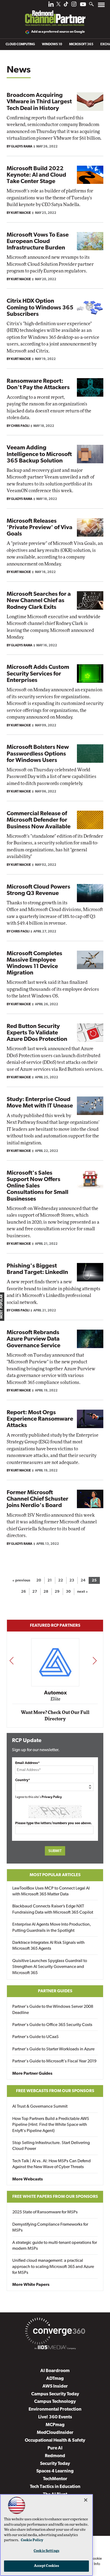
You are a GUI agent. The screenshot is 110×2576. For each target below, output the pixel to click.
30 (68, 1592)
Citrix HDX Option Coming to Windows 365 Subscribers (40, 308)
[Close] (86, 2500)
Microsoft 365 (81, 44)
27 (35, 1592)
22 (61, 1581)
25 (94, 1581)
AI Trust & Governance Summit (40, 2107)
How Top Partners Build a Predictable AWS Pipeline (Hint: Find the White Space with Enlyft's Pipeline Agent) (51, 2125)
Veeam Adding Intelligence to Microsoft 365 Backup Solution (39, 454)
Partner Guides (55, 1991)
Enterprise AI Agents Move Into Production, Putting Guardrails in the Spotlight (52, 1928)
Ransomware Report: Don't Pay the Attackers (38, 384)
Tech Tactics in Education (55, 2487)
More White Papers (31, 2285)
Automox (55, 1693)
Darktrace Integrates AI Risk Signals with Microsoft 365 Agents (48, 1946)
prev (11, 1661)
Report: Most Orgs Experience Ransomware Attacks (40, 1419)
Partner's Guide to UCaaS (36, 2037)
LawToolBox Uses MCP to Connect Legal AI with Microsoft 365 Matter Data (51, 1891)
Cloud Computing (20, 44)
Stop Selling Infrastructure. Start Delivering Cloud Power (51, 2146)
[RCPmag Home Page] (55, 14)
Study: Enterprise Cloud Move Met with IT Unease (40, 1103)
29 (57, 1592)
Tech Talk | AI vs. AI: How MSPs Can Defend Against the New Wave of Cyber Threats (52, 2164)
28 (46, 1592)
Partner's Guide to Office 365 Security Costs (52, 2025)
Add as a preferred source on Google (58, 32)
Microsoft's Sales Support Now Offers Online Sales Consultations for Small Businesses (38, 1186)
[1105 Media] (55, 2348)
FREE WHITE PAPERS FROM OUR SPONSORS (55, 2197)
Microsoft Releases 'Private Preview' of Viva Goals (40, 528)
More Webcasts (27, 2179)
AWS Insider (55, 2386)
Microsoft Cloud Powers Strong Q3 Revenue (38, 890)
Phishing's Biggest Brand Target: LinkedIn (37, 1269)
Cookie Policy (32, 2540)
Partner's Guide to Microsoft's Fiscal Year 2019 (54, 2061)
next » (82, 1592)
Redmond (55, 2456)
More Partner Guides (32, 2074)
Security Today (55, 2464)
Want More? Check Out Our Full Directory (55, 1716)
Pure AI (55, 2448)
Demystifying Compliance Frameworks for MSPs (50, 2228)
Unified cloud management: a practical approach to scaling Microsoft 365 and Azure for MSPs (53, 2267)
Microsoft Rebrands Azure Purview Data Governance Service (34, 1339)
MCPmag (55, 2425)
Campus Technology (55, 2402)
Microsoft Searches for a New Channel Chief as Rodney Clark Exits (39, 601)
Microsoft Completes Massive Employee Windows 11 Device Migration (34, 963)
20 (39, 1581)
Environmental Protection (55, 2409)
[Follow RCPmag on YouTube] (83, 5)
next (95, 1661)
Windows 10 (52, 44)
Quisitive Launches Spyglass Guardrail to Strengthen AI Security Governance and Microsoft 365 (50, 1967)
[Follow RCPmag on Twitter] (58, 5)
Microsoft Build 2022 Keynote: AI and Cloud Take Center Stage (36, 175)
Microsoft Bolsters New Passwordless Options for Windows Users (38, 754)
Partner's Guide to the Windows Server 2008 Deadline (53, 2010)
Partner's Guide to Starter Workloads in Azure (53, 2049)
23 (72, 1581)
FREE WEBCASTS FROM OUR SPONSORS (55, 2091)
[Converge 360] (55, 2332)
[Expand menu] (101, 6)
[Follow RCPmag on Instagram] (74, 5)
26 (23, 1592)
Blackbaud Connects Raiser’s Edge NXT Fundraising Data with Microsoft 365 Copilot (53, 1909)
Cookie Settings (46, 2551)
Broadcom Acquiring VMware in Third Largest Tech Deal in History (39, 102)
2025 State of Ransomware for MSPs (45, 2212)
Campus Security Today (55, 2394)
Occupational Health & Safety (55, 2440)
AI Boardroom (55, 2371)
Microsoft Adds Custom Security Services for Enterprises (38, 674)
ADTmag (55, 2379)
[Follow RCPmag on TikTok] (66, 5)
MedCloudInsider (55, 2433)
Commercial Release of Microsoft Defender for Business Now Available (39, 820)
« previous (21, 1581)
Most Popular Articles (55, 1875)
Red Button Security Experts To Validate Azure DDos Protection (37, 1033)
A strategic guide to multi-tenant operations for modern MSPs (55, 2246)
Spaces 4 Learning (55, 2471)
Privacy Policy (52, 1797)
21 (50, 1581)
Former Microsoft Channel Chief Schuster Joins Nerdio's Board (38, 1499)
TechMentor (55, 2479)
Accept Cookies (47, 2566)
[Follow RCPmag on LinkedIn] (51, 5)
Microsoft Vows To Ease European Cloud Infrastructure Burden (38, 242)
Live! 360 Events (55, 2417)
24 (83, 1581)
